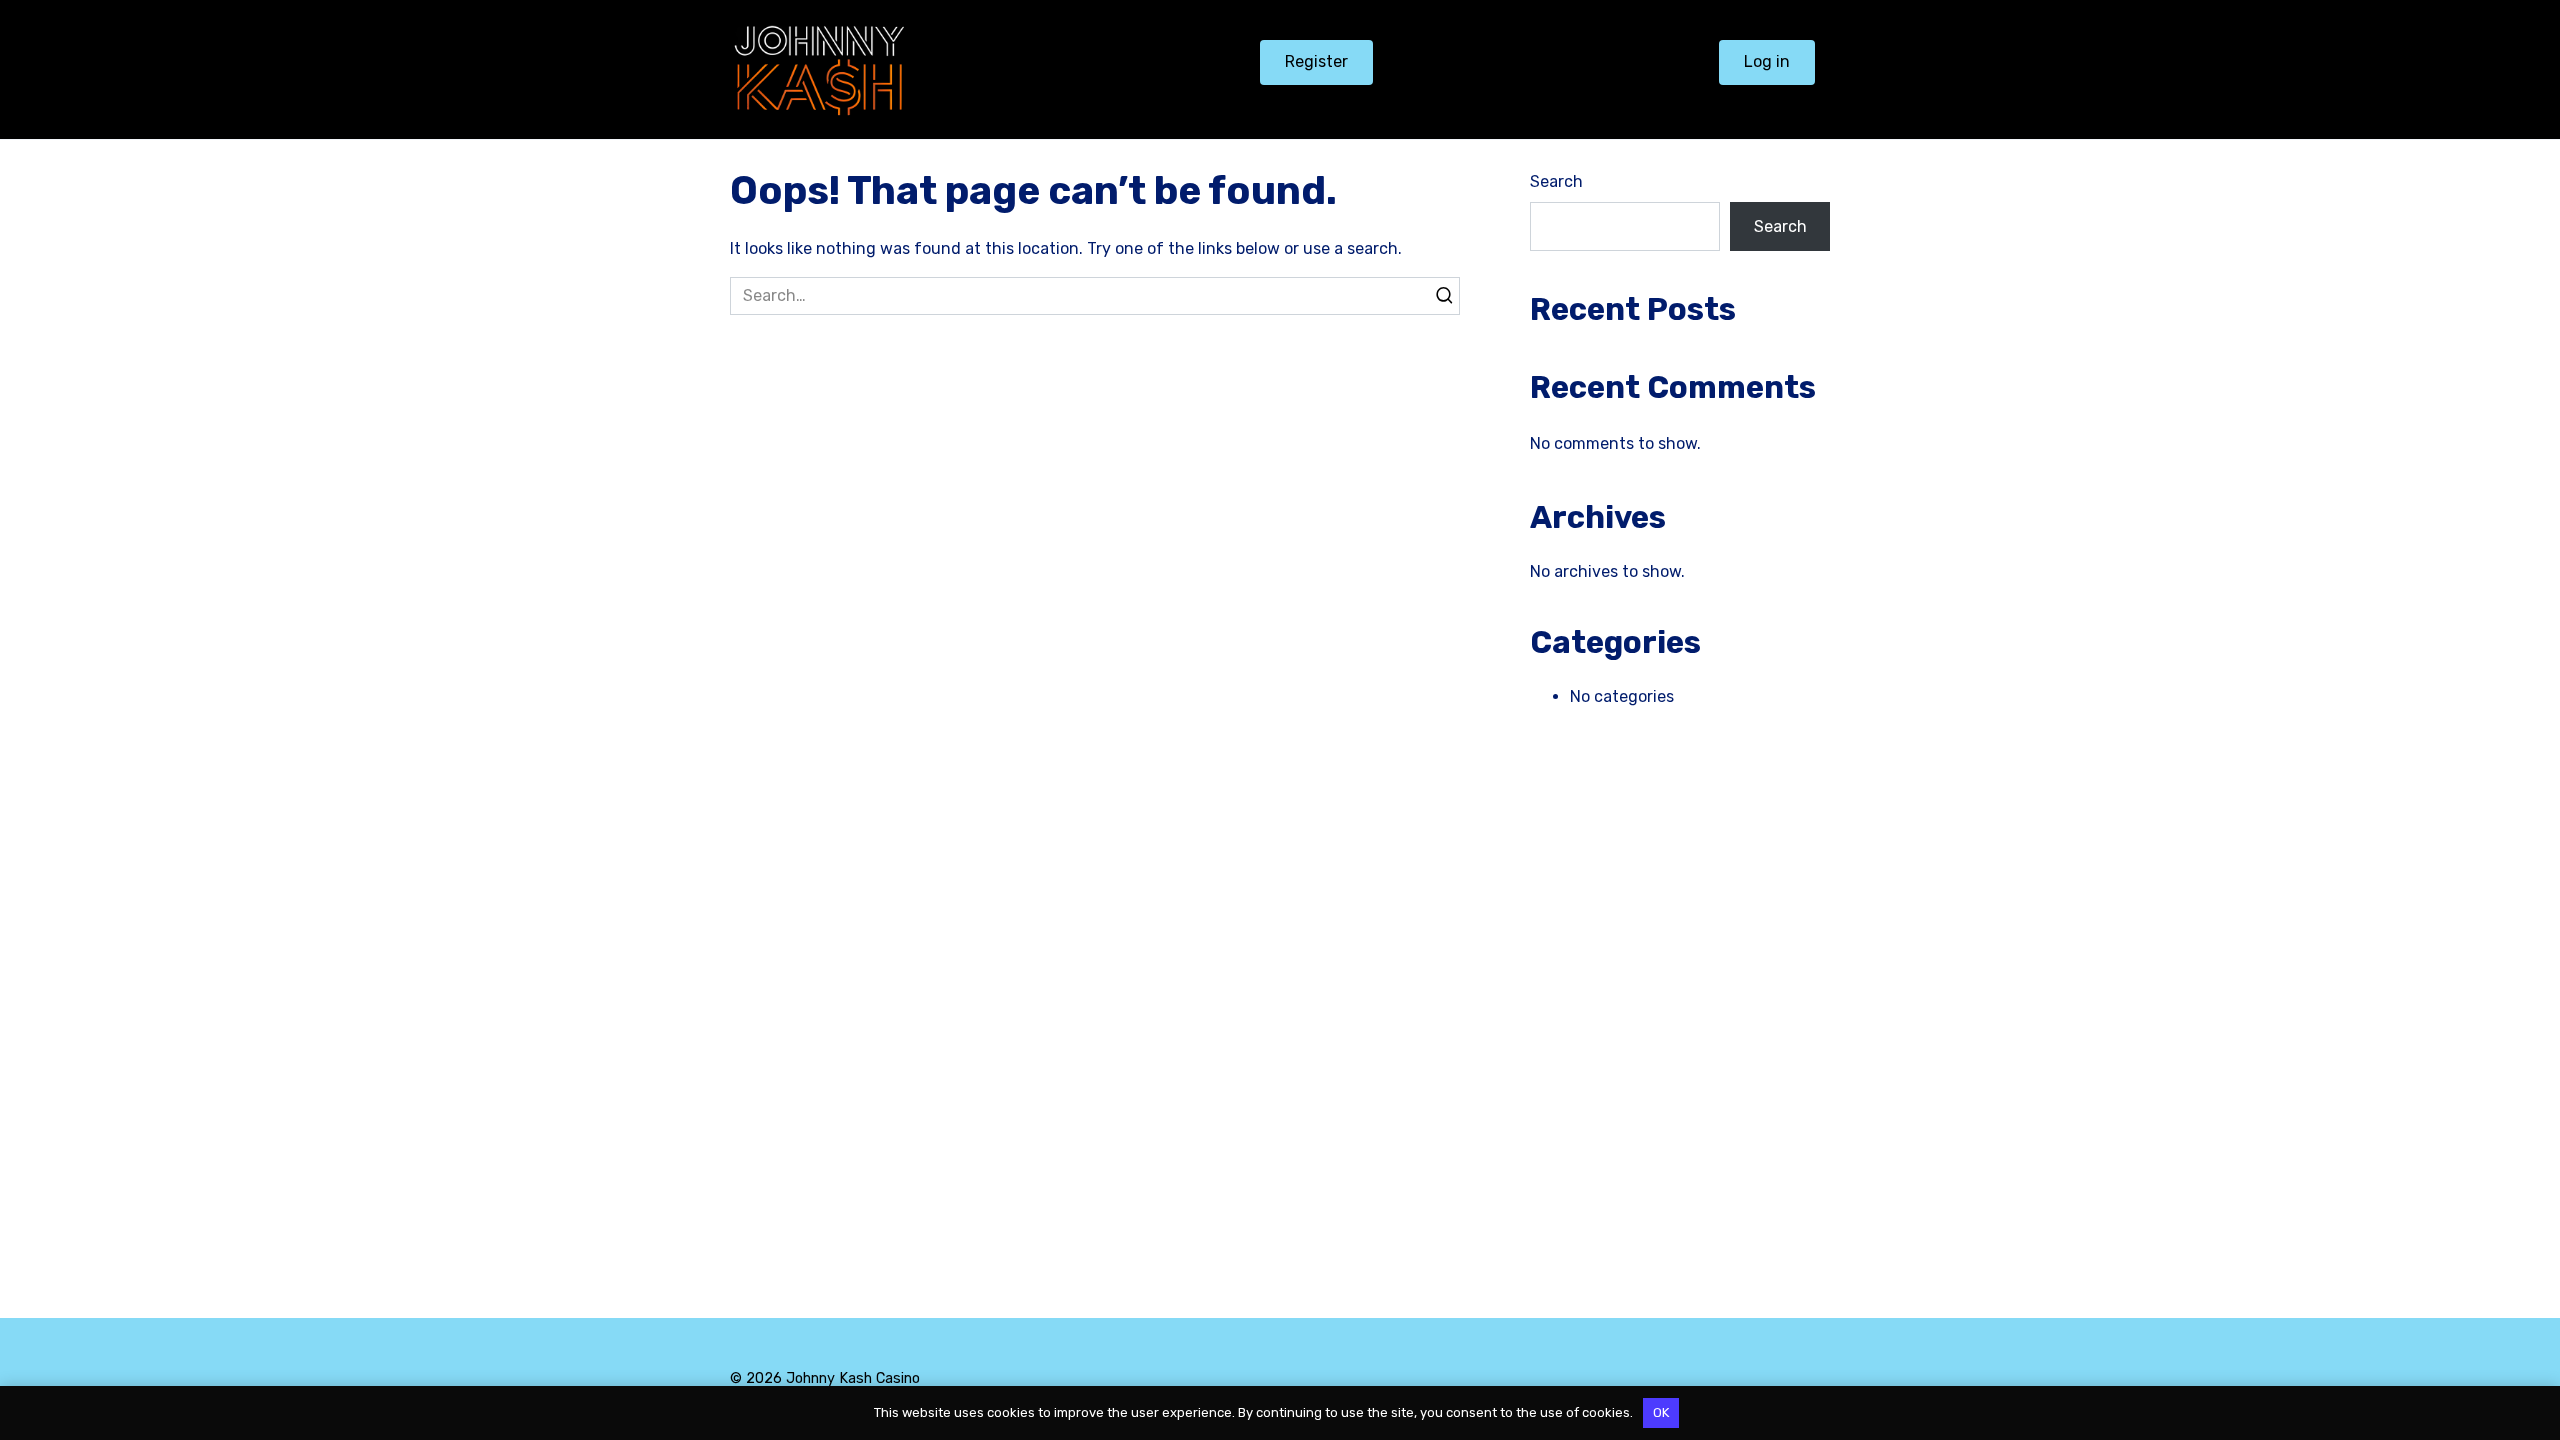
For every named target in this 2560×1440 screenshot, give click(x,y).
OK (1661, 1412)
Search (1556, 181)
